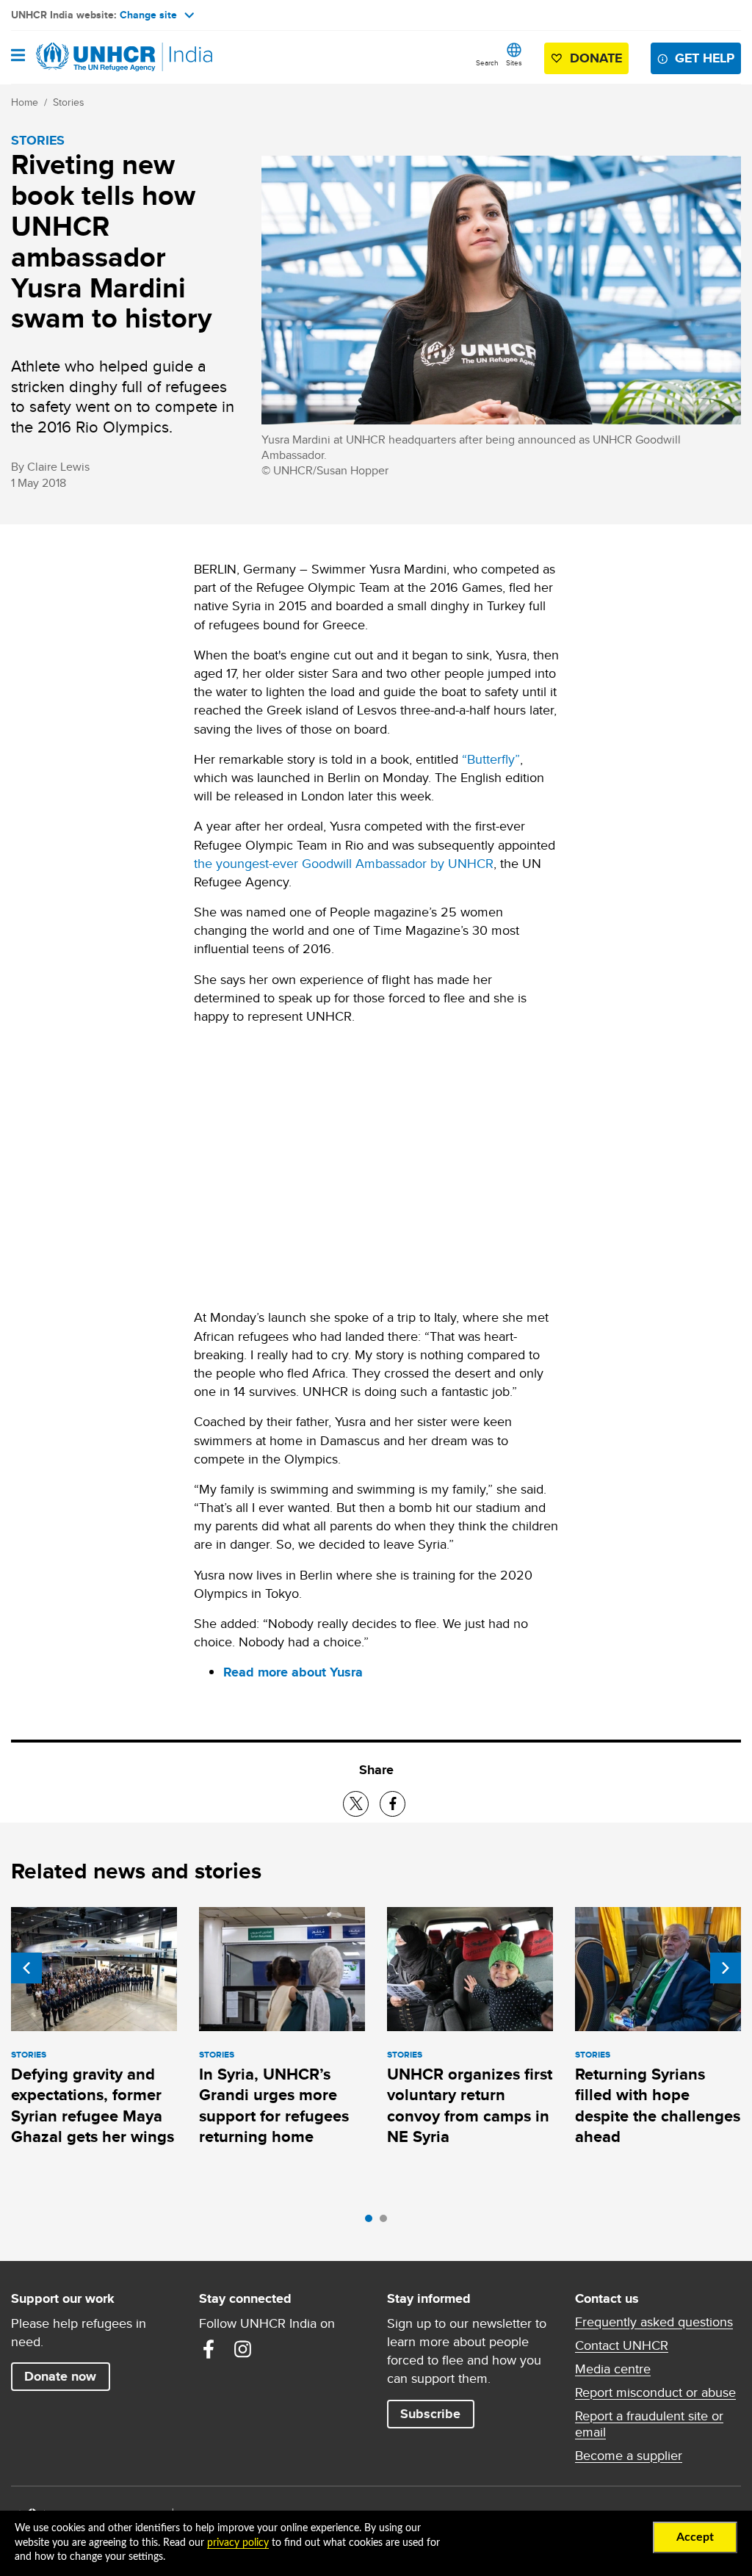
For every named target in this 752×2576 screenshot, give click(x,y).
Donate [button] (596, 58)
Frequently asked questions (654, 2322)
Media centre (613, 2369)
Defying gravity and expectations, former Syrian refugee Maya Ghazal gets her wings (93, 2105)
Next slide (726, 1968)
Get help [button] (705, 58)
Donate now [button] (60, 2376)
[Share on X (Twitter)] (356, 1804)
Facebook (209, 2349)
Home (25, 102)
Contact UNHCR (622, 2345)
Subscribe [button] (430, 2414)
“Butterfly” (491, 759)
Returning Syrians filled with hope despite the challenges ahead (658, 2105)
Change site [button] (148, 15)
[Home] (86, 57)
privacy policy (238, 2543)
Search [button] (487, 62)
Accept (695, 2537)
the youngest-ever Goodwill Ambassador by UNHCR (344, 863)
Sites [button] (514, 62)
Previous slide (26, 1968)
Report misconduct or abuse (655, 2392)
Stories (69, 102)
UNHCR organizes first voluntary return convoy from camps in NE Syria (470, 2105)
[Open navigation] (18, 57)
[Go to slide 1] (372, 2222)
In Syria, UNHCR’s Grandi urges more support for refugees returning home (274, 2105)
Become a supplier (629, 2456)
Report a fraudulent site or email (649, 2424)
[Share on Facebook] (393, 1804)
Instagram (242, 2349)
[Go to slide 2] (387, 2222)
